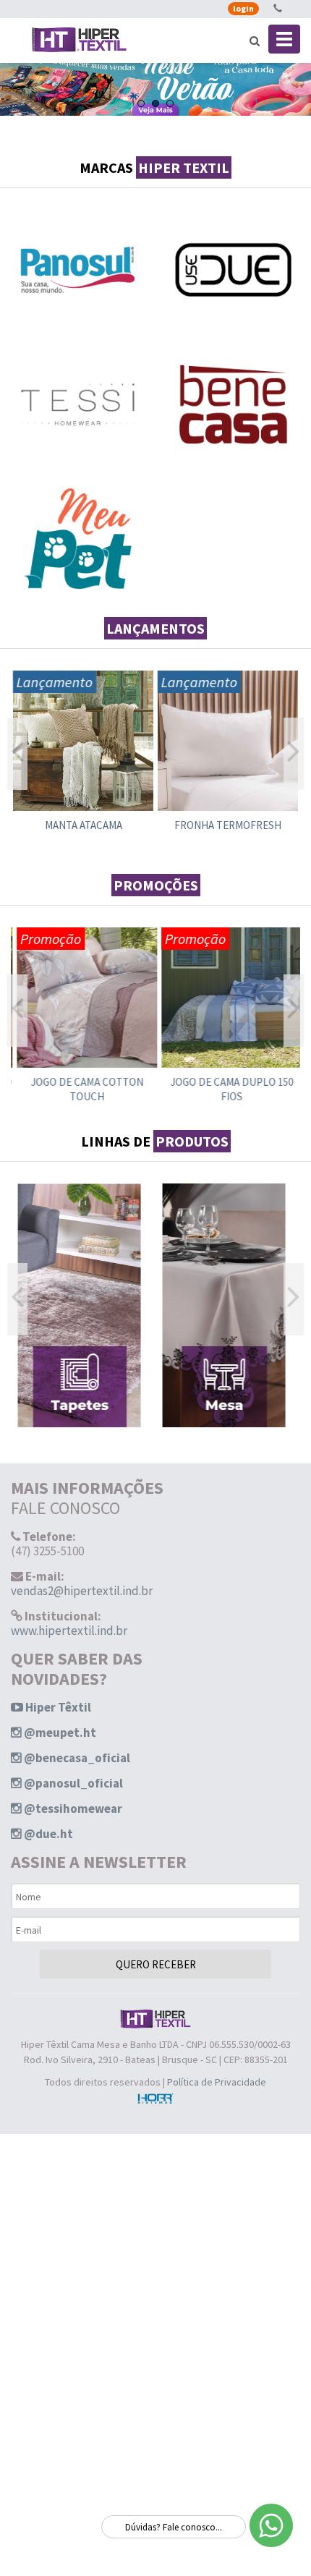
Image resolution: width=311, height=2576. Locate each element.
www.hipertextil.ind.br (69, 1631)
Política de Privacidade (217, 2082)
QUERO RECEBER (156, 1964)
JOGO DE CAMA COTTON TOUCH (83, 1089)
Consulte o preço (83, 763)
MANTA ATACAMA (84, 825)
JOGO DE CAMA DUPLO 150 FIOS (228, 1089)
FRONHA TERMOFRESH (228, 825)
